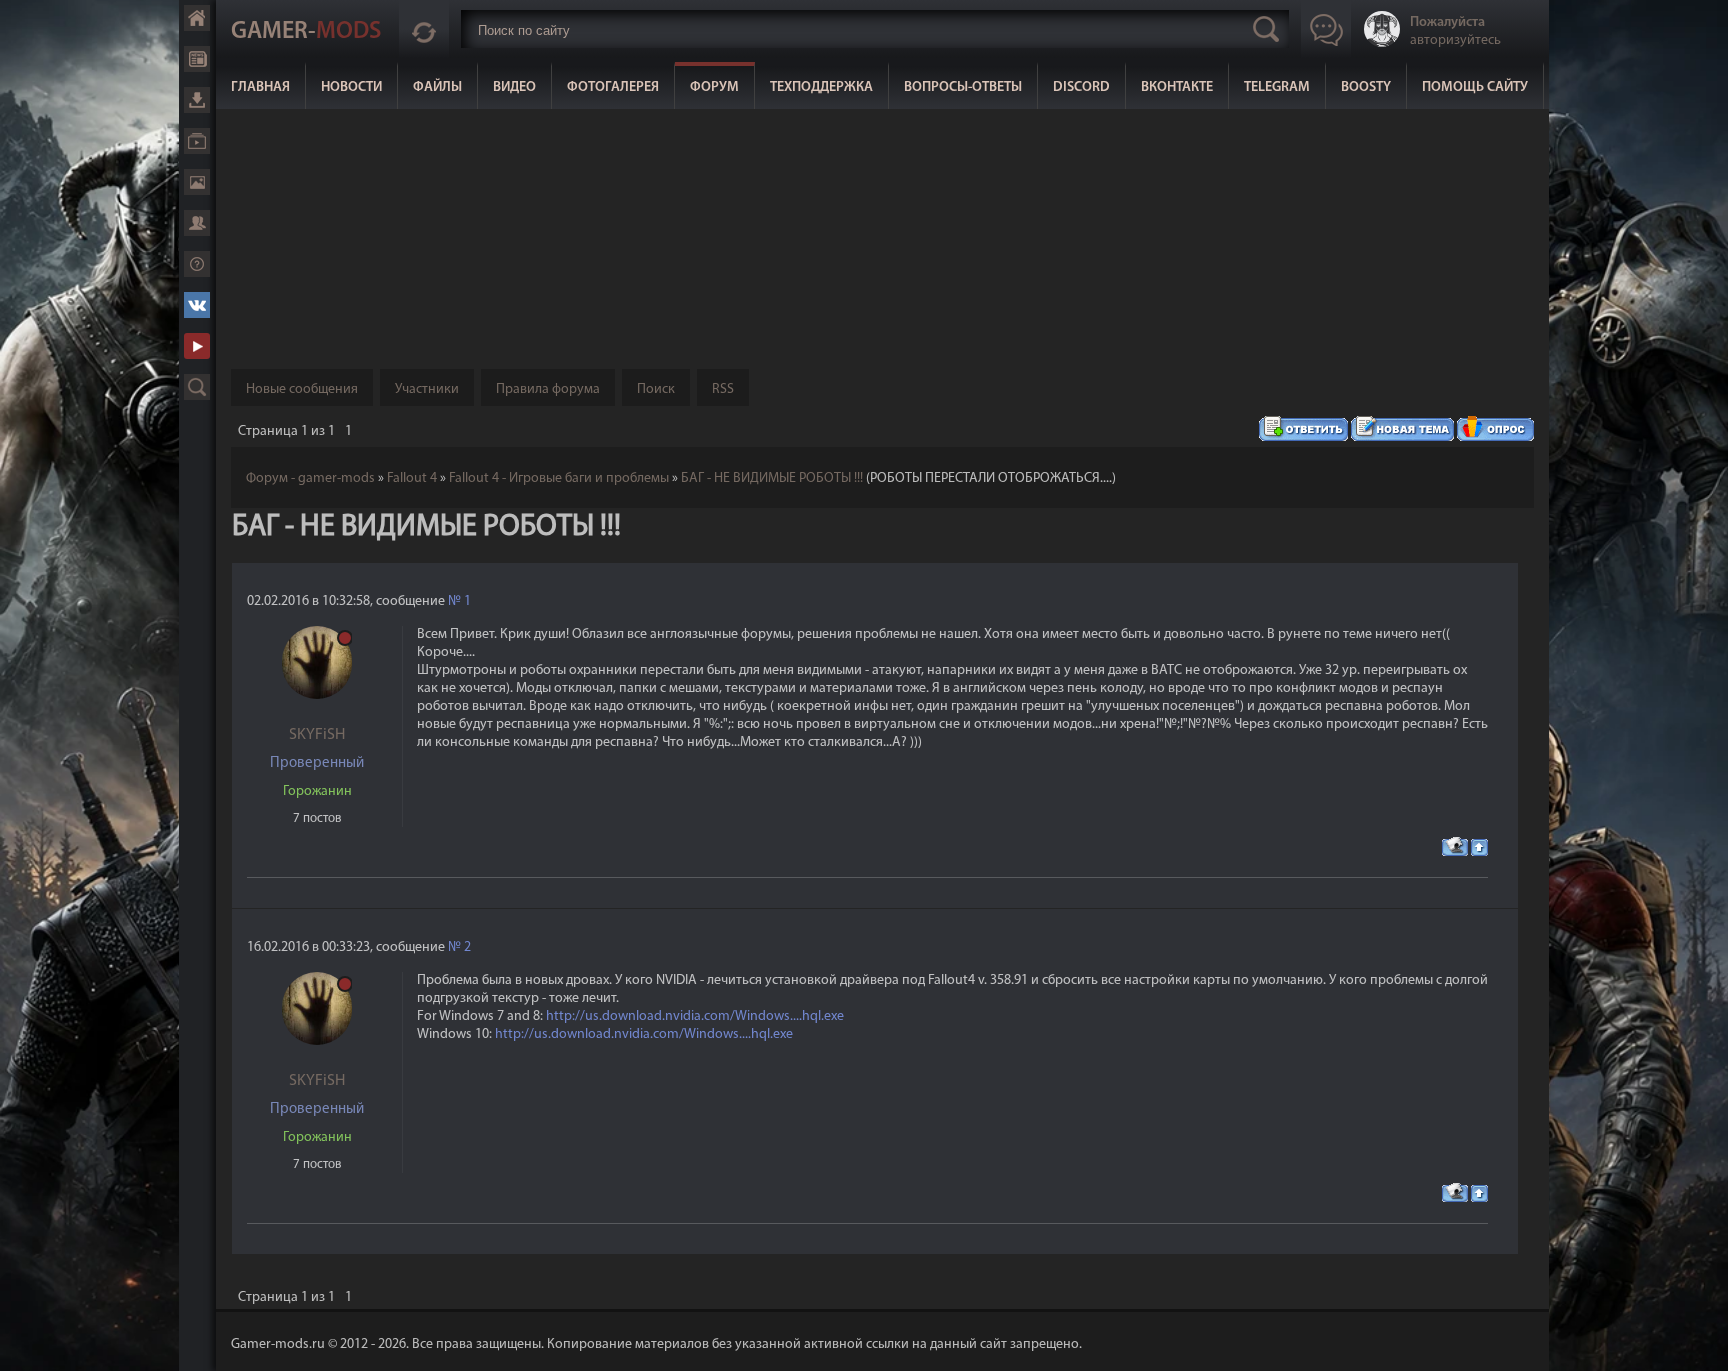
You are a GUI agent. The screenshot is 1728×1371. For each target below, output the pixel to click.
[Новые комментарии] (424, 29)
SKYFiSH (317, 735)
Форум (714, 87)
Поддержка (197, 264)
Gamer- (306, 32)
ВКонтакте (1177, 87)
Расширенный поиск (197, 387)
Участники (427, 389)
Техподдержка (821, 87)
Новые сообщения (302, 389)
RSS (723, 389)
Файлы (437, 87)
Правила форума (548, 389)
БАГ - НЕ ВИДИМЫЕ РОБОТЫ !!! (772, 478)
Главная (260, 87)
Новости (351, 87)
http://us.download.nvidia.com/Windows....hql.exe (695, 1016)
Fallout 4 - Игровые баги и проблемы (559, 478)
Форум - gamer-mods (310, 478)
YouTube (197, 346)
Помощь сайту (1475, 87)
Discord (1081, 87)
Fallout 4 (412, 478)
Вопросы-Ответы (963, 87)
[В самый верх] (1698, 1341)
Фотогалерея (613, 87)
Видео (514, 87)
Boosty (1366, 87)
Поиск (656, 389)
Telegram (1277, 87)
